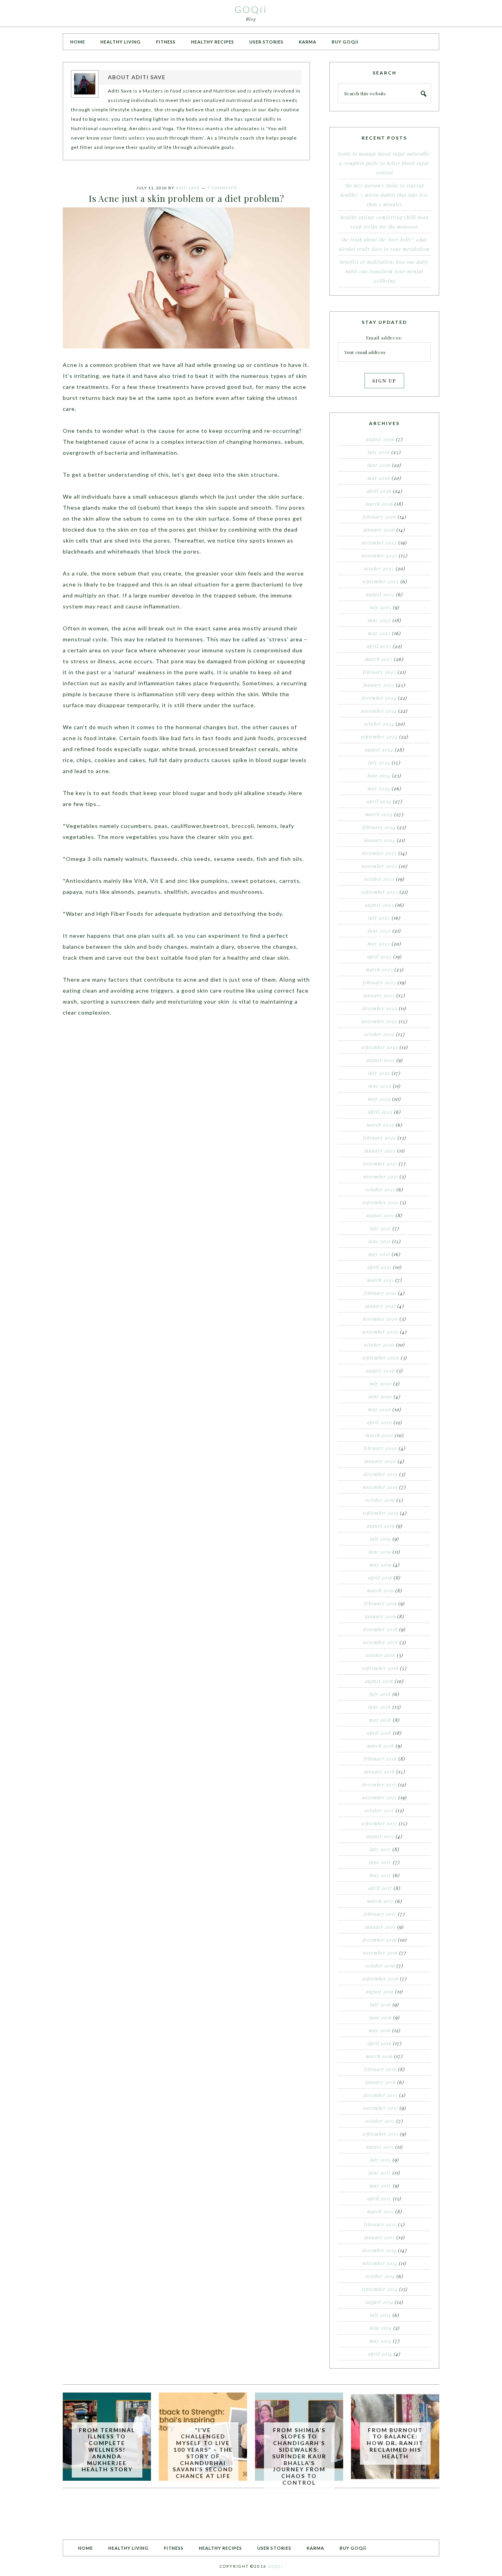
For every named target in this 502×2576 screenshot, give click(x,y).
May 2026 (379, 478)
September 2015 (380, 2134)
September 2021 (380, 1202)
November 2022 (379, 1021)
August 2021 (380, 1215)
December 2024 (379, 698)
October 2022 (379, 1034)
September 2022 (380, 1047)
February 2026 (379, 517)
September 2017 (379, 1823)
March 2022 (380, 1125)
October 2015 (380, 2121)
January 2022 (380, 1151)
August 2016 (380, 1991)
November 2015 (381, 2108)
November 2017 (379, 1797)
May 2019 (380, 1565)
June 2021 (379, 1241)
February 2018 (380, 1759)
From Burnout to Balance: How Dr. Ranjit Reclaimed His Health (395, 2443)
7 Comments (222, 188)
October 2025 (379, 568)
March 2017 (380, 1901)
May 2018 (380, 1720)
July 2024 (379, 762)
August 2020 (380, 1371)
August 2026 (380, 439)
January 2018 (379, 1772)
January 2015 (380, 2237)
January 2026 (379, 530)
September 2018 (380, 1668)
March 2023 (379, 969)
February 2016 (380, 2069)
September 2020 (381, 1358)
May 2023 (379, 944)
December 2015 (381, 2095)
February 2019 (381, 1603)
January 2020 (380, 1461)
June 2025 (379, 620)
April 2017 (380, 1888)
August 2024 (379, 750)
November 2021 (381, 1176)
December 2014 (379, 2250)
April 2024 (379, 801)
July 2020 (381, 1383)
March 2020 (379, 1435)
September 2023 (380, 892)
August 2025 (380, 594)
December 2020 (380, 1319)
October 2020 (379, 1345)
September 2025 (380, 581)
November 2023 (379, 866)
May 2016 (380, 2030)
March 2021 (380, 1280)
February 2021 (380, 1293)
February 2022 (379, 1138)
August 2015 (380, 2147)
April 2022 (380, 1112)
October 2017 (379, 1810)
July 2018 (380, 1694)
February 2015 (380, 2224)
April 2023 (379, 957)
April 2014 (380, 2354)
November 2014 (380, 2263)
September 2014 (380, 2289)
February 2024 (379, 827)
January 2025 (379, 685)
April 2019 (380, 1578)
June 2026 (379, 465)
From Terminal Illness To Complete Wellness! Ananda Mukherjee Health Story (107, 2450)
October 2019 (380, 1500)
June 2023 (379, 931)
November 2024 (379, 711)
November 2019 (380, 1487)
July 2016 (380, 2004)
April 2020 (380, 1422)
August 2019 (381, 1526)
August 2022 (381, 1060)
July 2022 (379, 1073)
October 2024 (379, 724)
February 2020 (380, 1448)
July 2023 (379, 918)
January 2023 (379, 995)
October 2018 (380, 1655)
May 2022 (379, 1099)
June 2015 (380, 2173)
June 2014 (381, 2328)
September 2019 (380, 1513)
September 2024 (379, 737)
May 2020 (379, 1409)
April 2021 (379, 1267)
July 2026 (379, 452)
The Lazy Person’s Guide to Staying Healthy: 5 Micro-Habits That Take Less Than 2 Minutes (384, 195)
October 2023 (379, 879)
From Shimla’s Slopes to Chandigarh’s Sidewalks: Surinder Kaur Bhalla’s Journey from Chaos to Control (299, 2456)
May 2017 (380, 1875)
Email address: (384, 338)
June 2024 (379, 775)
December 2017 (379, 1785)
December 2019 (381, 1474)
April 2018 (379, 1733)
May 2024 (379, 788)
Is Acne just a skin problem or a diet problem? (186, 198)
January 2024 (380, 840)
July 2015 (380, 2160)
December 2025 (379, 543)
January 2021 (380, 1306)
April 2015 (379, 2198)
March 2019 (380, 1590)
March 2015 (380, 2211)
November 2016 (380, 1953)
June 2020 (380, 1396)
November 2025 (379, 556)
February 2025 (379, 672)
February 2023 (379, 982)
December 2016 (379, 1940)
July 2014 (380, 2315)
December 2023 (379, 853)
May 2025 (379, 633)
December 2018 (380, 1629)
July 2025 (380, 607)
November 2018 (380, 1642)
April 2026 (379, 491)
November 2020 (380, 1332)
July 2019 (380, 1539)
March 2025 (379, 659)
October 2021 (380, 1189)
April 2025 (379, 646)
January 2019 (380, 1616)
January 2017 (380, 1927)
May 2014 (380, 2341)
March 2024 (379, 814)
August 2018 (379, 1681)
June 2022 (380, 1086)
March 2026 (379, 504)
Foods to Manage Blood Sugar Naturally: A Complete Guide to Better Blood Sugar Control (384, 163)
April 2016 (379, 2043)
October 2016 (380, 1966)
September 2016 (380, 1979)
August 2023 (379, 905)
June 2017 (380, 1862)
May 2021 (379, 1254)
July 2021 (380, 1228)
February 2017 (380, 1914)
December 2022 (380, 1008)
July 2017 (380, 1849)
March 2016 (379, 2056)
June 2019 (380, 1552)
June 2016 (381, 2017)
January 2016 (380, 2082)
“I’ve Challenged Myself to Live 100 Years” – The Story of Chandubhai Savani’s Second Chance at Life (203, 2453)
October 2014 (380, 2276)
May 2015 (380, 2186)
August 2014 (379, 2302)
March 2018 (381, 1746)
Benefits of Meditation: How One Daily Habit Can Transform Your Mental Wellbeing (384, 271)
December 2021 (380, 1164)
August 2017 (380, 1836)
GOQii (251, 9)
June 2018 (380, 1707)
